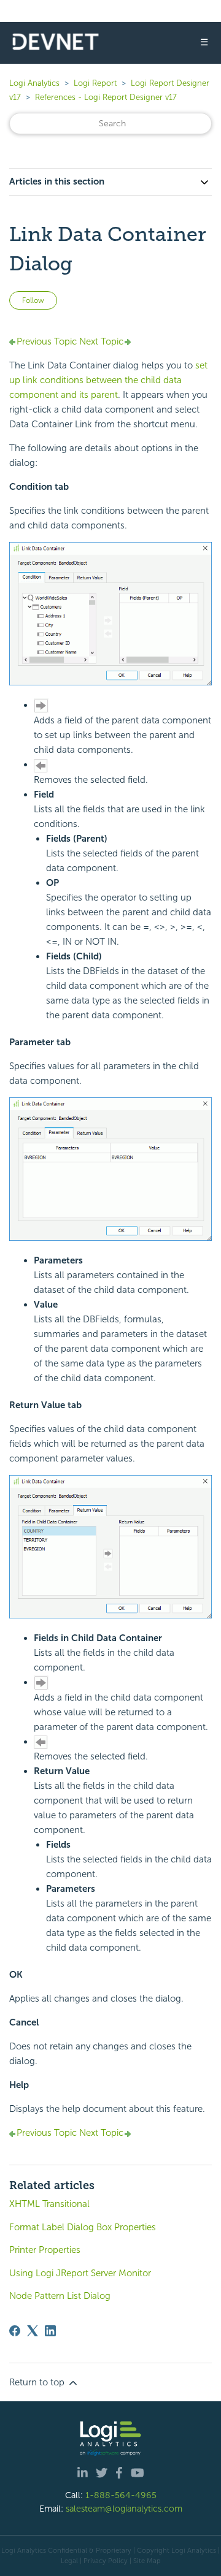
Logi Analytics (34, 83)
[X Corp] (33, 2331)
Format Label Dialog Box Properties (83, 2227)
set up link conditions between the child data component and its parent (108, 380)
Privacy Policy (106, 2561)
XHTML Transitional (49, 2204)
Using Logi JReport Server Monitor (80, 2273)
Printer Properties (45, 2250)
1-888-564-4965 (121, 2495)
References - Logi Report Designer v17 (106, 97)
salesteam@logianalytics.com (124, 2509)
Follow (33, 300)
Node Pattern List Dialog (60, 2296)
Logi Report (95, 83)
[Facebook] (15, 2331)
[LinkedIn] (50, 2331)
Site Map (147, 2561)
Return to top (38, 2382)
